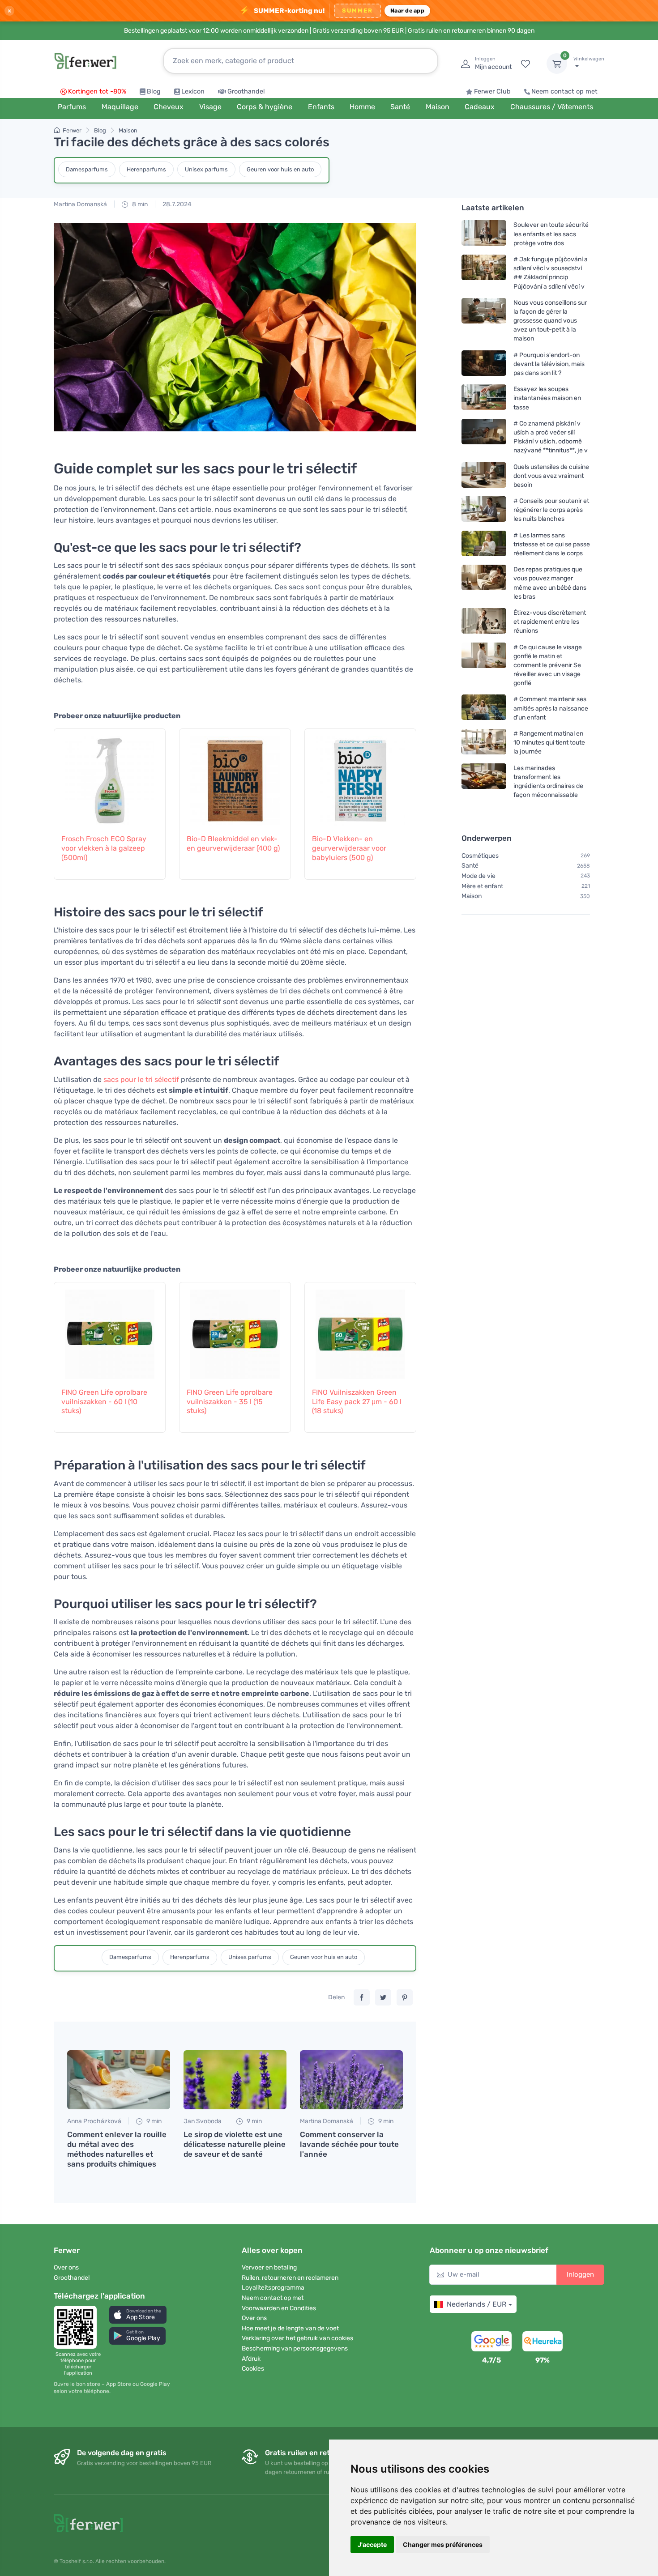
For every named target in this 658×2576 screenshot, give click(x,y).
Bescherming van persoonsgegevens (295, 2348)
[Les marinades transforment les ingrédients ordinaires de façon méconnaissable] (484, 781)
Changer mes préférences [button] (443, 2544)
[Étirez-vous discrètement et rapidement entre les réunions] (484, 622)
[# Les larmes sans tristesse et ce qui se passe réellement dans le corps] (484, 544)
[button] (138, 2314)
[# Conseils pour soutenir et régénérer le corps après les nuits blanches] (484, 510)
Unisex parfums (206, 169)
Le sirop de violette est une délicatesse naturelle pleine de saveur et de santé (235, 2144)
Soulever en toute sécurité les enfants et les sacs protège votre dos (551, 234)
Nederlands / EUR (476, 2304)
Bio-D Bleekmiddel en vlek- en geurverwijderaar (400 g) (233, 843)
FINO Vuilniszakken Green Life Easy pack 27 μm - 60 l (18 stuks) (357, 1402)
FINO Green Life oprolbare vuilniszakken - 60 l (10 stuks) (104, 1402)
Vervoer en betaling (269, 2267)
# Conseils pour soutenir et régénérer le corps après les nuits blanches (551, 510)
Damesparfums (87, 169)
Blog (154, 92)
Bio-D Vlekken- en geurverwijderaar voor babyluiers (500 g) (349, 848)
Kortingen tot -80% (97, 92)
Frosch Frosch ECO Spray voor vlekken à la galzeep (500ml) (104, 848)
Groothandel (246, 92)
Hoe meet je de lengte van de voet (290, 2328)
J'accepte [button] (372, 2544)
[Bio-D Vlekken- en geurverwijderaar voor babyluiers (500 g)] (360, 776)
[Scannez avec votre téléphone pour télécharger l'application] (78, 2327)
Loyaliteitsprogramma (273, 2288)
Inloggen (580, 2274)
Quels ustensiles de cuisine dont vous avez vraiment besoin (551, 475)
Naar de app (407, 11)
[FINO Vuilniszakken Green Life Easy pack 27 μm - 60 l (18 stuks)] (360, 1330)
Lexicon (193, 92)
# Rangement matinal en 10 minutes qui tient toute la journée (549, 743)
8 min (139, 204)
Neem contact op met (564, 92)
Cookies (253, 2369)
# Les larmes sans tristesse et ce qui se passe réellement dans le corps (552, 544)
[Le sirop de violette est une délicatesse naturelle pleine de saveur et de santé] (235, 2080)
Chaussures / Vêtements (552, 107)
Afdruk (251, 2359)
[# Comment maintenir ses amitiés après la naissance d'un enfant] (484, 708)
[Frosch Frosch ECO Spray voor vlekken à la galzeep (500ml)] (110, 776)
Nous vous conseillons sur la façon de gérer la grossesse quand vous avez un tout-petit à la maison (550, 321)
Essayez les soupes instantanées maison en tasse (547, 398)
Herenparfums (146, 169)
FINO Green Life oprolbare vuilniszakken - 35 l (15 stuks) (230, 1402)
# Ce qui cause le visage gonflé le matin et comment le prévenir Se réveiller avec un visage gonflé (548, 665)
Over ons (66, 2267)
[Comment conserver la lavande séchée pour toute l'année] (351, 2080)
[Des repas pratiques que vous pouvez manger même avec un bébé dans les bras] (484, 583)
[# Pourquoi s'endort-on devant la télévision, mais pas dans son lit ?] (484, 364)
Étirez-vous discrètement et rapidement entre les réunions (550, 622)
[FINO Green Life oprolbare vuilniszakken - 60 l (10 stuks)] (110, 1330)
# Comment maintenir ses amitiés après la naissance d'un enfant (551, 708)
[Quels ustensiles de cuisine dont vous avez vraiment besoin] (484, 475)
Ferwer (72, 130)
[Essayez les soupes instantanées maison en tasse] (484, 398)
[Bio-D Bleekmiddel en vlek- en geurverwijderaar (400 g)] (235, 776)
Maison (128, 130)
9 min (153, 2121)
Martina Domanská (80, 204)
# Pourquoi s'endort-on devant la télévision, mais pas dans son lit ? (549, 364)
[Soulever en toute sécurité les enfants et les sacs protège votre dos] (484, 234)
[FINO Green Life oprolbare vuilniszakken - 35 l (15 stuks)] (235, 1330)
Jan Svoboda (203, 2121)
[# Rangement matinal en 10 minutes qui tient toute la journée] (484, 743)
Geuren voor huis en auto (280, 169)
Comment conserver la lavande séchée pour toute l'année (349, 2144)
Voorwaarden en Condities (279, 2308)
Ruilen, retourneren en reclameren (290, 2278)
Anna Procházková (94, 2121)
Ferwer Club (492, 92)
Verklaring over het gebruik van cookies (297, 2338)
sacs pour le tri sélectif (141, 1079)
